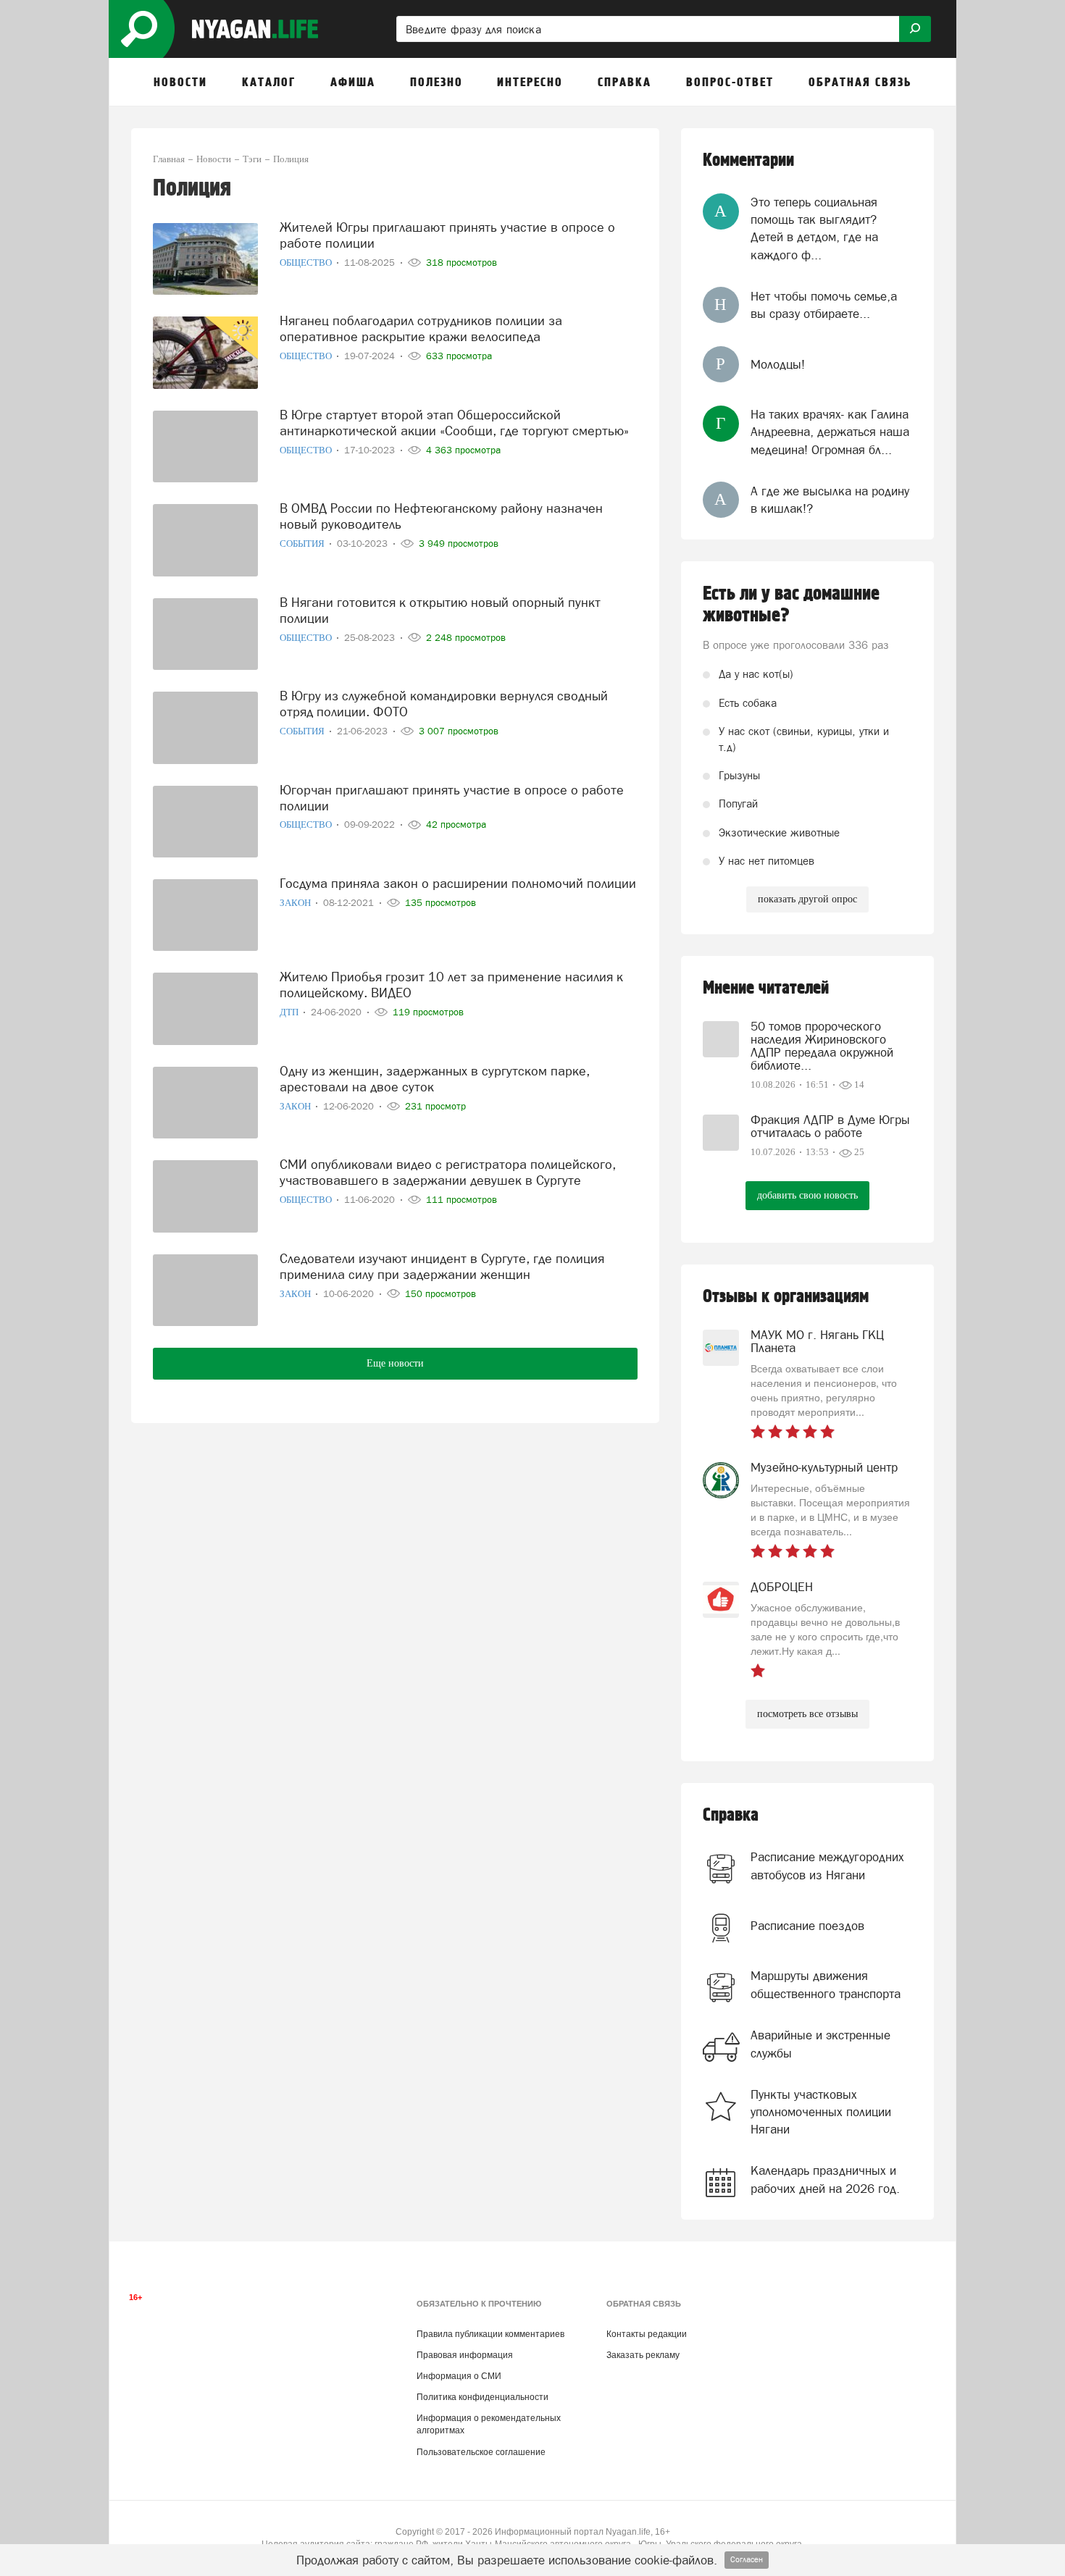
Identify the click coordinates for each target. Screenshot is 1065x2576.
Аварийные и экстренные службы (820, 2044)
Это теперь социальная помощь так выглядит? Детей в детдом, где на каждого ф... (814, 228)
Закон (296, 903)
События (303, 544)
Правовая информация (465, 2355)
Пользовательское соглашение (481, 2452)
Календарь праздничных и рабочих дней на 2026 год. (825, 2179)
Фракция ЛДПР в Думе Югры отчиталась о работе (830, 1126)
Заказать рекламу (643, 2355)
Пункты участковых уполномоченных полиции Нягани (821, 2112)
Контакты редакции (647, 2334)
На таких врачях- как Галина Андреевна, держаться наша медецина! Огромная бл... (830, 432)
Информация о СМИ (459, 2376)
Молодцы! (778, 364)
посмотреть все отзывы (807, 1714)
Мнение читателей (766, 988)
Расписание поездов (807, 1926)
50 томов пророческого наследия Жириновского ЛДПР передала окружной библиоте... (822, 1046)
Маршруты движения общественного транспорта (826, 1984)
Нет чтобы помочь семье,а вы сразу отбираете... (824, 305)
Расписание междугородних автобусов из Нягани (827, 1866)
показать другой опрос (807, 899)
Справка (731, 1815)
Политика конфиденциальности (483, 2397)
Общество (307, 263)
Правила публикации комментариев (490, 2334)
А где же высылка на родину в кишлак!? (830, 500)
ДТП (290, 1012)
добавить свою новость (807, 1195)
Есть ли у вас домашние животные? (791, 605)
